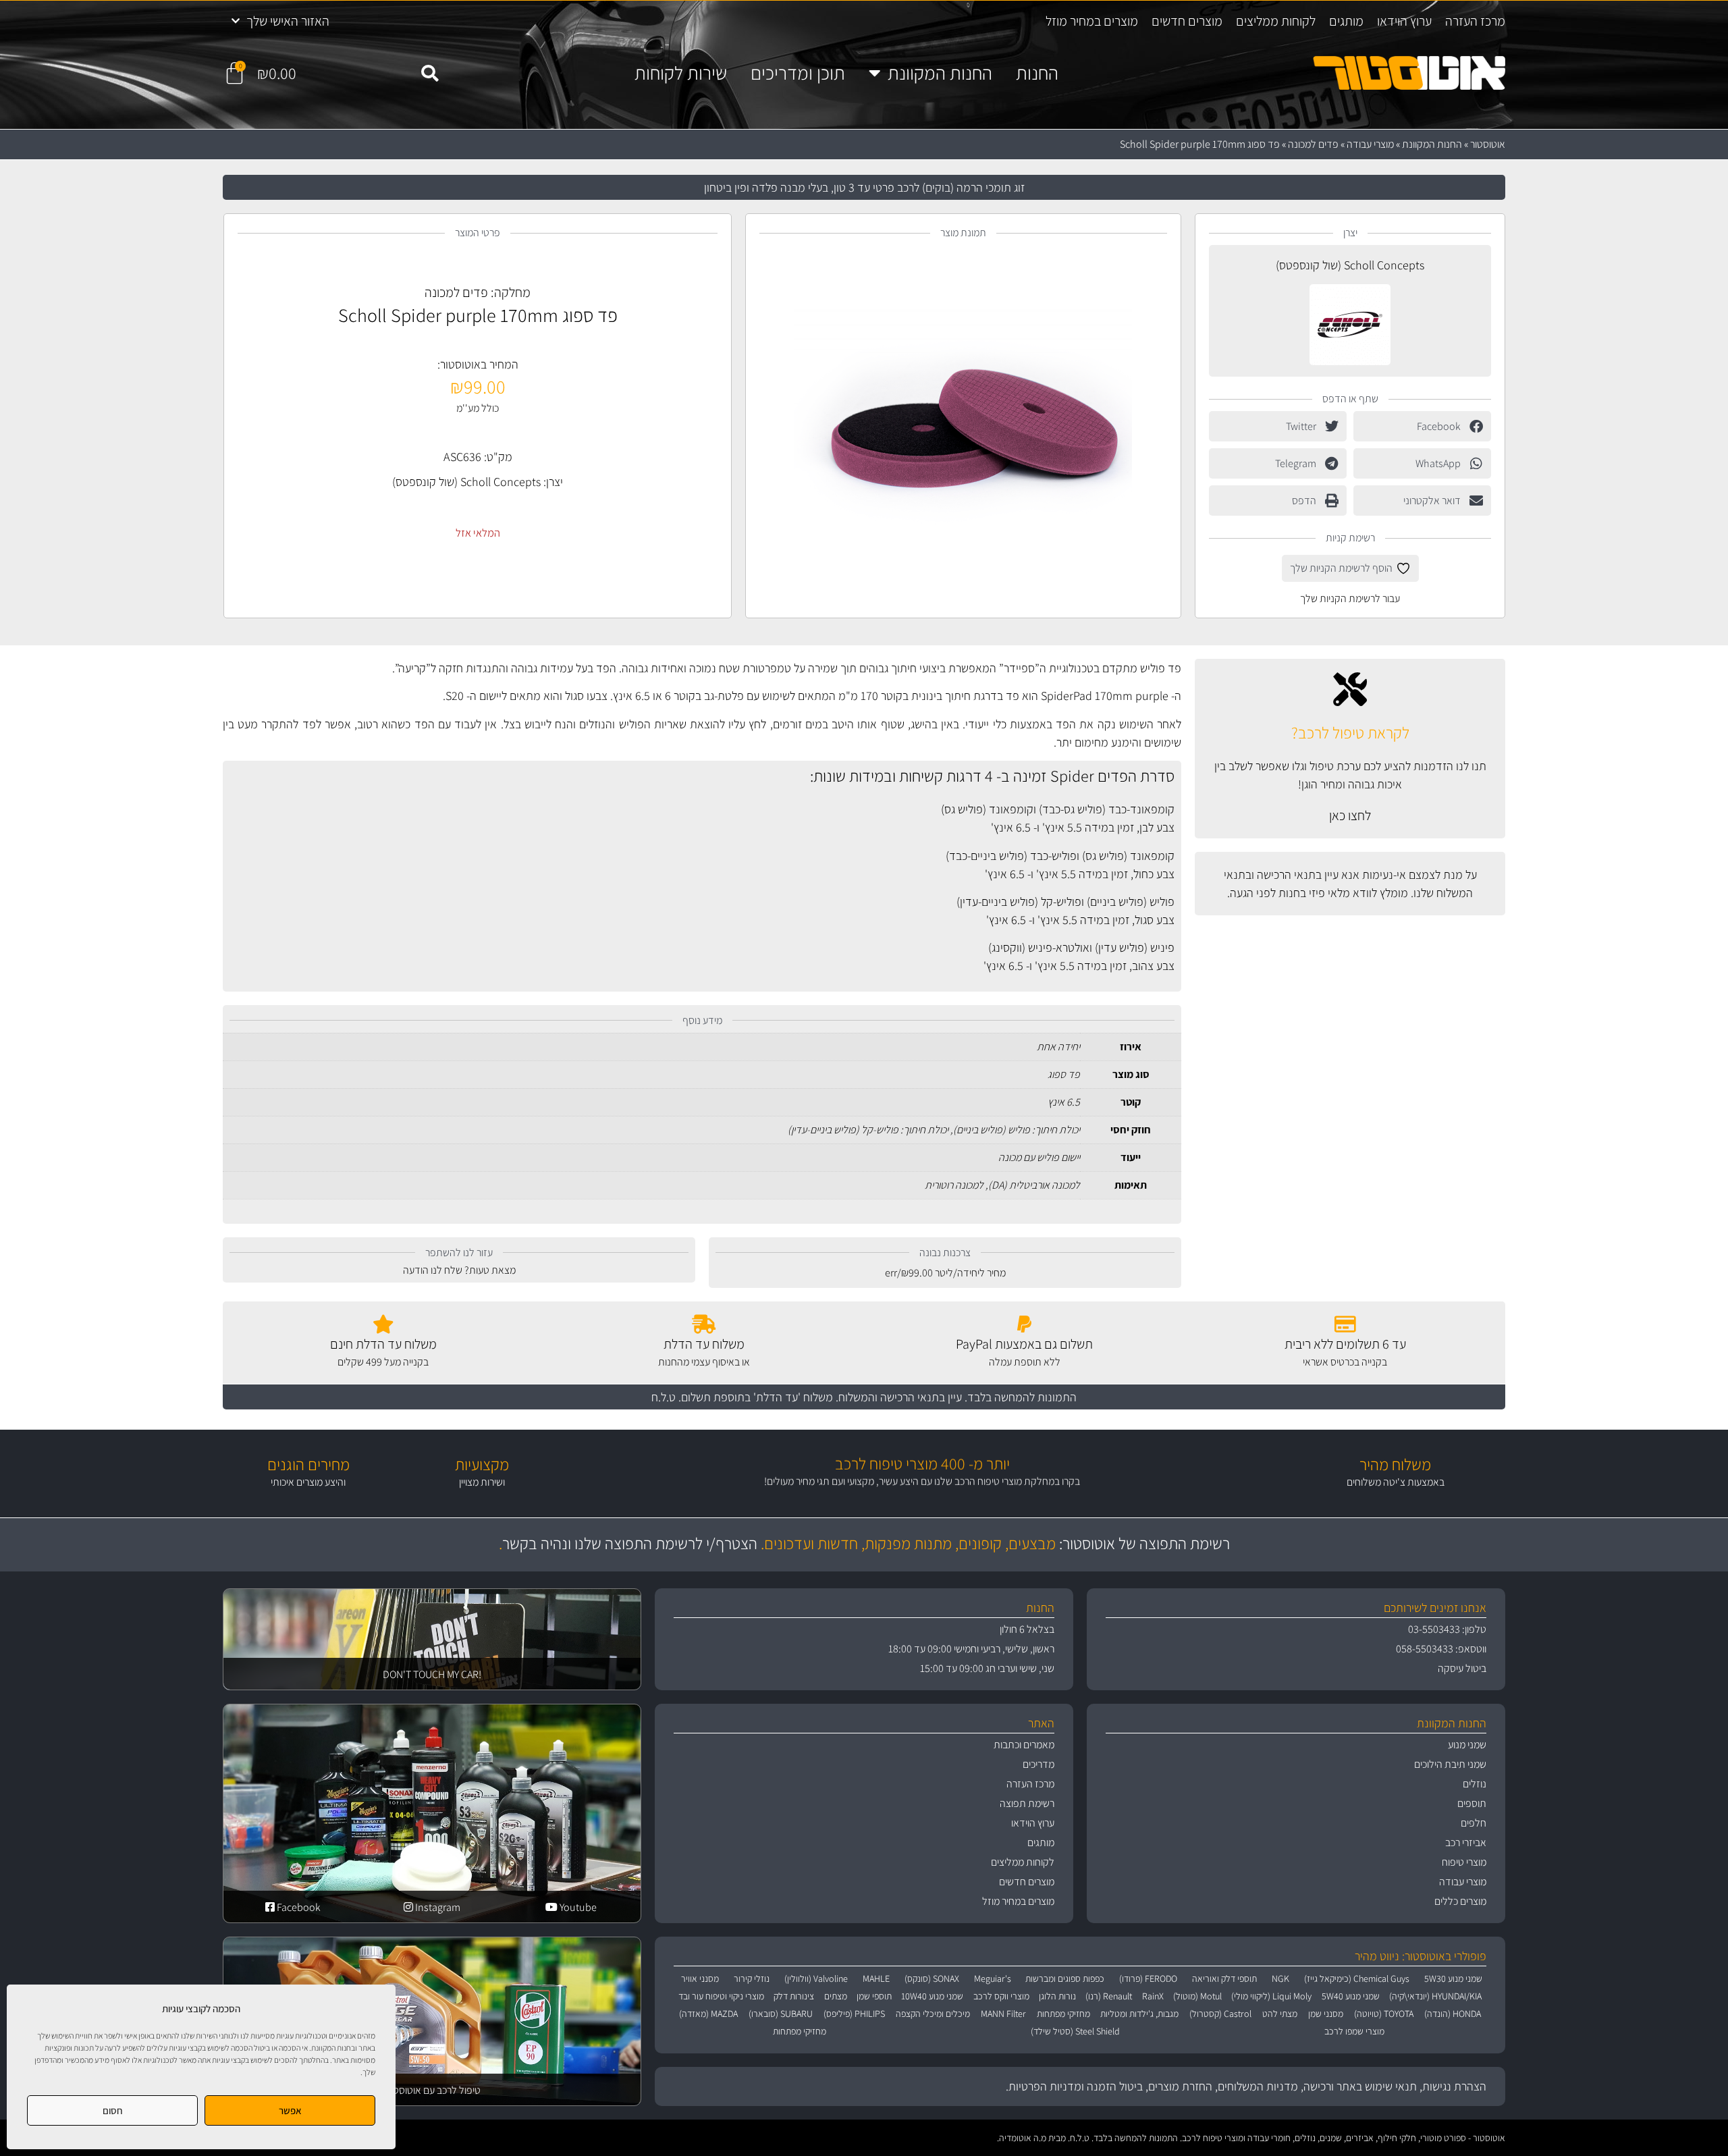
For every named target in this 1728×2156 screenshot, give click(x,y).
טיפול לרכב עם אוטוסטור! (432, 2090)
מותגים (1346, 21)
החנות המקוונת (940, 73)
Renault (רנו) (1109, 1996)
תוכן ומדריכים (798, 73)
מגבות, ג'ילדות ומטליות (1139, 2014)
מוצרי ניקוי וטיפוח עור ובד (721, 1996)
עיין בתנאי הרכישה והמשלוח (900, 1397)
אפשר (290, 2110)
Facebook (298, 1907)
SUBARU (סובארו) (781, 2014)
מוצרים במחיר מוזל (1092, 21)
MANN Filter (1003, 2014)
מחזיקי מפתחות (1063, 2014)
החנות (1037, 73)
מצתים (836, 1996)
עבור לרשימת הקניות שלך (1350, 598)
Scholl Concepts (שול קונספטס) (1350, 265)
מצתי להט (1280, 2014)
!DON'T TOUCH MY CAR (432, 1674)
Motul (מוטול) (1197, 1996)
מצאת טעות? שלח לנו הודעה (459, 1270)
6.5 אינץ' (1011, 827)
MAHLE (876, 1978)
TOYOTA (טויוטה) (1384, 2014)
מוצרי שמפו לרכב (1354, 2031)
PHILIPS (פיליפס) (854, 2014)
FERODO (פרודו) (1148, 1978)
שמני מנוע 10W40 (932, 1996)
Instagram (437, 1907)
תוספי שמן (874, 1996)
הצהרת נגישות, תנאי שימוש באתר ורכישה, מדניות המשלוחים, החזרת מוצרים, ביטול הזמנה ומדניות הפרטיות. (1246, 2086)
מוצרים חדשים (1187, 21)
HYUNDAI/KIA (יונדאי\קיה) (1435, 1996)
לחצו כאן (1350, 815)
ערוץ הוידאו (1404, 21)
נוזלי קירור (752, 1978)
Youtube (577, 1907)
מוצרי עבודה (1370, 144)
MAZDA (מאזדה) (708, 2014)
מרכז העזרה (1475, 21)
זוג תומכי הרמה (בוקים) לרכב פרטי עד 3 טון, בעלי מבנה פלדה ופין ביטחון (864, 187)
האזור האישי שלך (288, 21)
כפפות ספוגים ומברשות (1065, 1978)
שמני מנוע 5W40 (1351, 1996)
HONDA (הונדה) (1453, 2014)
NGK (1280, 1978)
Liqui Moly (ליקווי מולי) (1271, 1996)
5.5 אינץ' (1062, 827)
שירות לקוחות (681, 73)
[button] (429, 74)
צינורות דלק (794, 1996)
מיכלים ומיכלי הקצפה (933, 2014)
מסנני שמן (1326, 2014)
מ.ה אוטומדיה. (1022, 2138)
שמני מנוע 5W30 (1453, 1978)
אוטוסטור (1488, 144)
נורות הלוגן (1057, 1996)
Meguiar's (993, 1978)
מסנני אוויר (700, 1978)
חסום (113, 2110)
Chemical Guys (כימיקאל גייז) (1357, 1978)
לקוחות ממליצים (1276, 21)
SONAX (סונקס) (932, 1978)
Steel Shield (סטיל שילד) (1075, 2031)
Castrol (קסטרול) (1220, 2014)
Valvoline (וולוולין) (816, 1978)
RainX (1153, 1996)
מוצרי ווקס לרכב (1001, 1996)
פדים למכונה (1313, 144)
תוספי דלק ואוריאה (1224, 1978)
